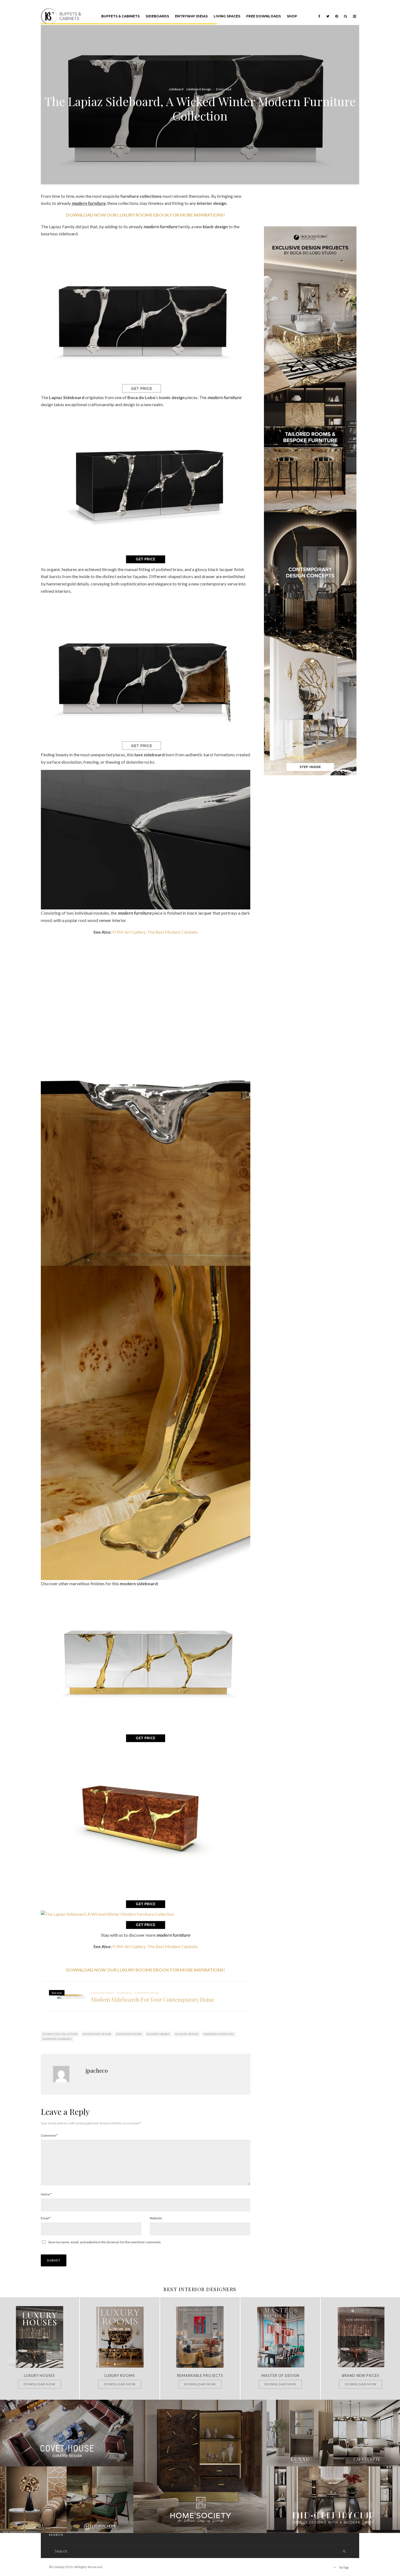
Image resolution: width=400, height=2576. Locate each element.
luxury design (187, 2034)
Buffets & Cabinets (120, 16)
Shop (292, 16)
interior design (130, 2034)
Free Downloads (264, 16)
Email (46, 2218)
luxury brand (159, 2034)
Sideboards (157, 16)
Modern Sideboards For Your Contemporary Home (153, 2000)
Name (46, 2194)
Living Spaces (227, 16)
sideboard (176, 89)
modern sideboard (58, 2039)
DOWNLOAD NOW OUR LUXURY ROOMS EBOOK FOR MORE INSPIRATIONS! (146, 215)
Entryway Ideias (191, 16)
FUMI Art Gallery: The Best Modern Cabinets (155, 932)
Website (156, 2218)
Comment (49, 2135)
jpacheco (97, 2070)
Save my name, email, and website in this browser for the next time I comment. (105, 2242)
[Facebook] (319, 12)
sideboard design (199, 89)
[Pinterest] (337, 12)
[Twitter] (328, 12)
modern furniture (220, 2034)
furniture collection (61, 2034)
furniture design (98, 2034)
